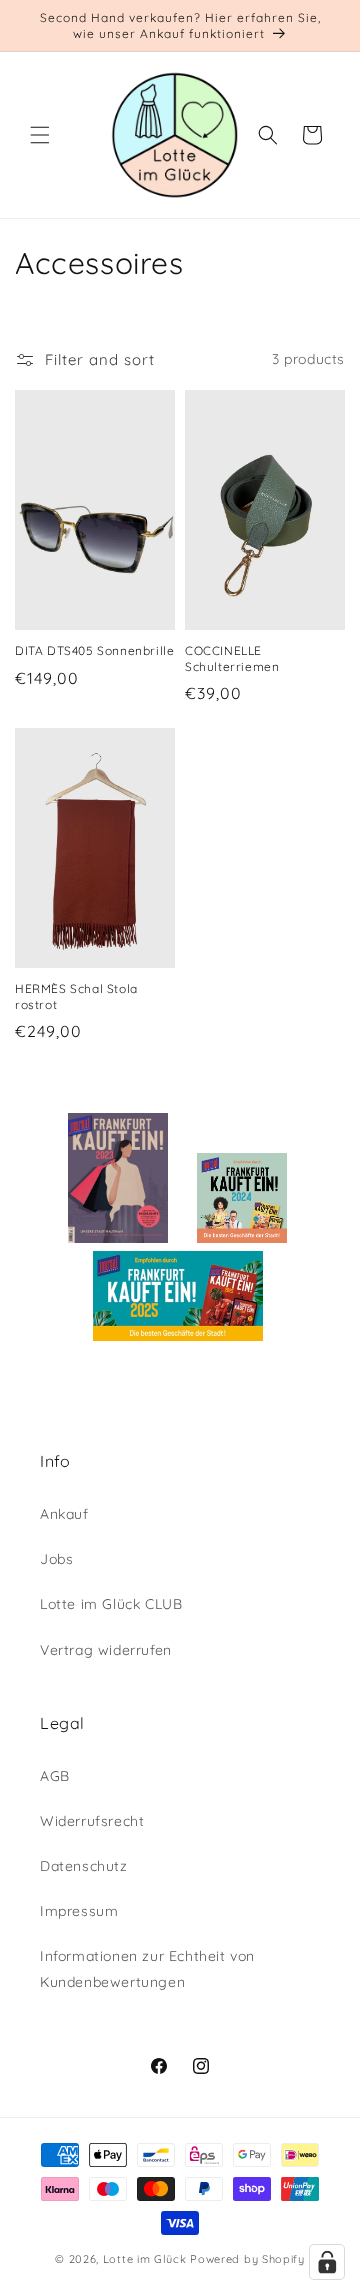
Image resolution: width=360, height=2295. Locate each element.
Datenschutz (84, 1866)
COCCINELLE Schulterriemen (232, 658)
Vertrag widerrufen (106, 1650)
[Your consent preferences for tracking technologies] (327, 2262)
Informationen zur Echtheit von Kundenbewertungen (147, 1968)
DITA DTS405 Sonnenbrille (94, 650)
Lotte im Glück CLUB (111, 1604)
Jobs (56, 1559)
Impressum (79, 1911)
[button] (40, 135)
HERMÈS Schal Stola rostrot (76, 996)
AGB (55, 1776)
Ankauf (64, 1514)
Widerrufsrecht (92, 1821)
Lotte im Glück (145, 2259)
